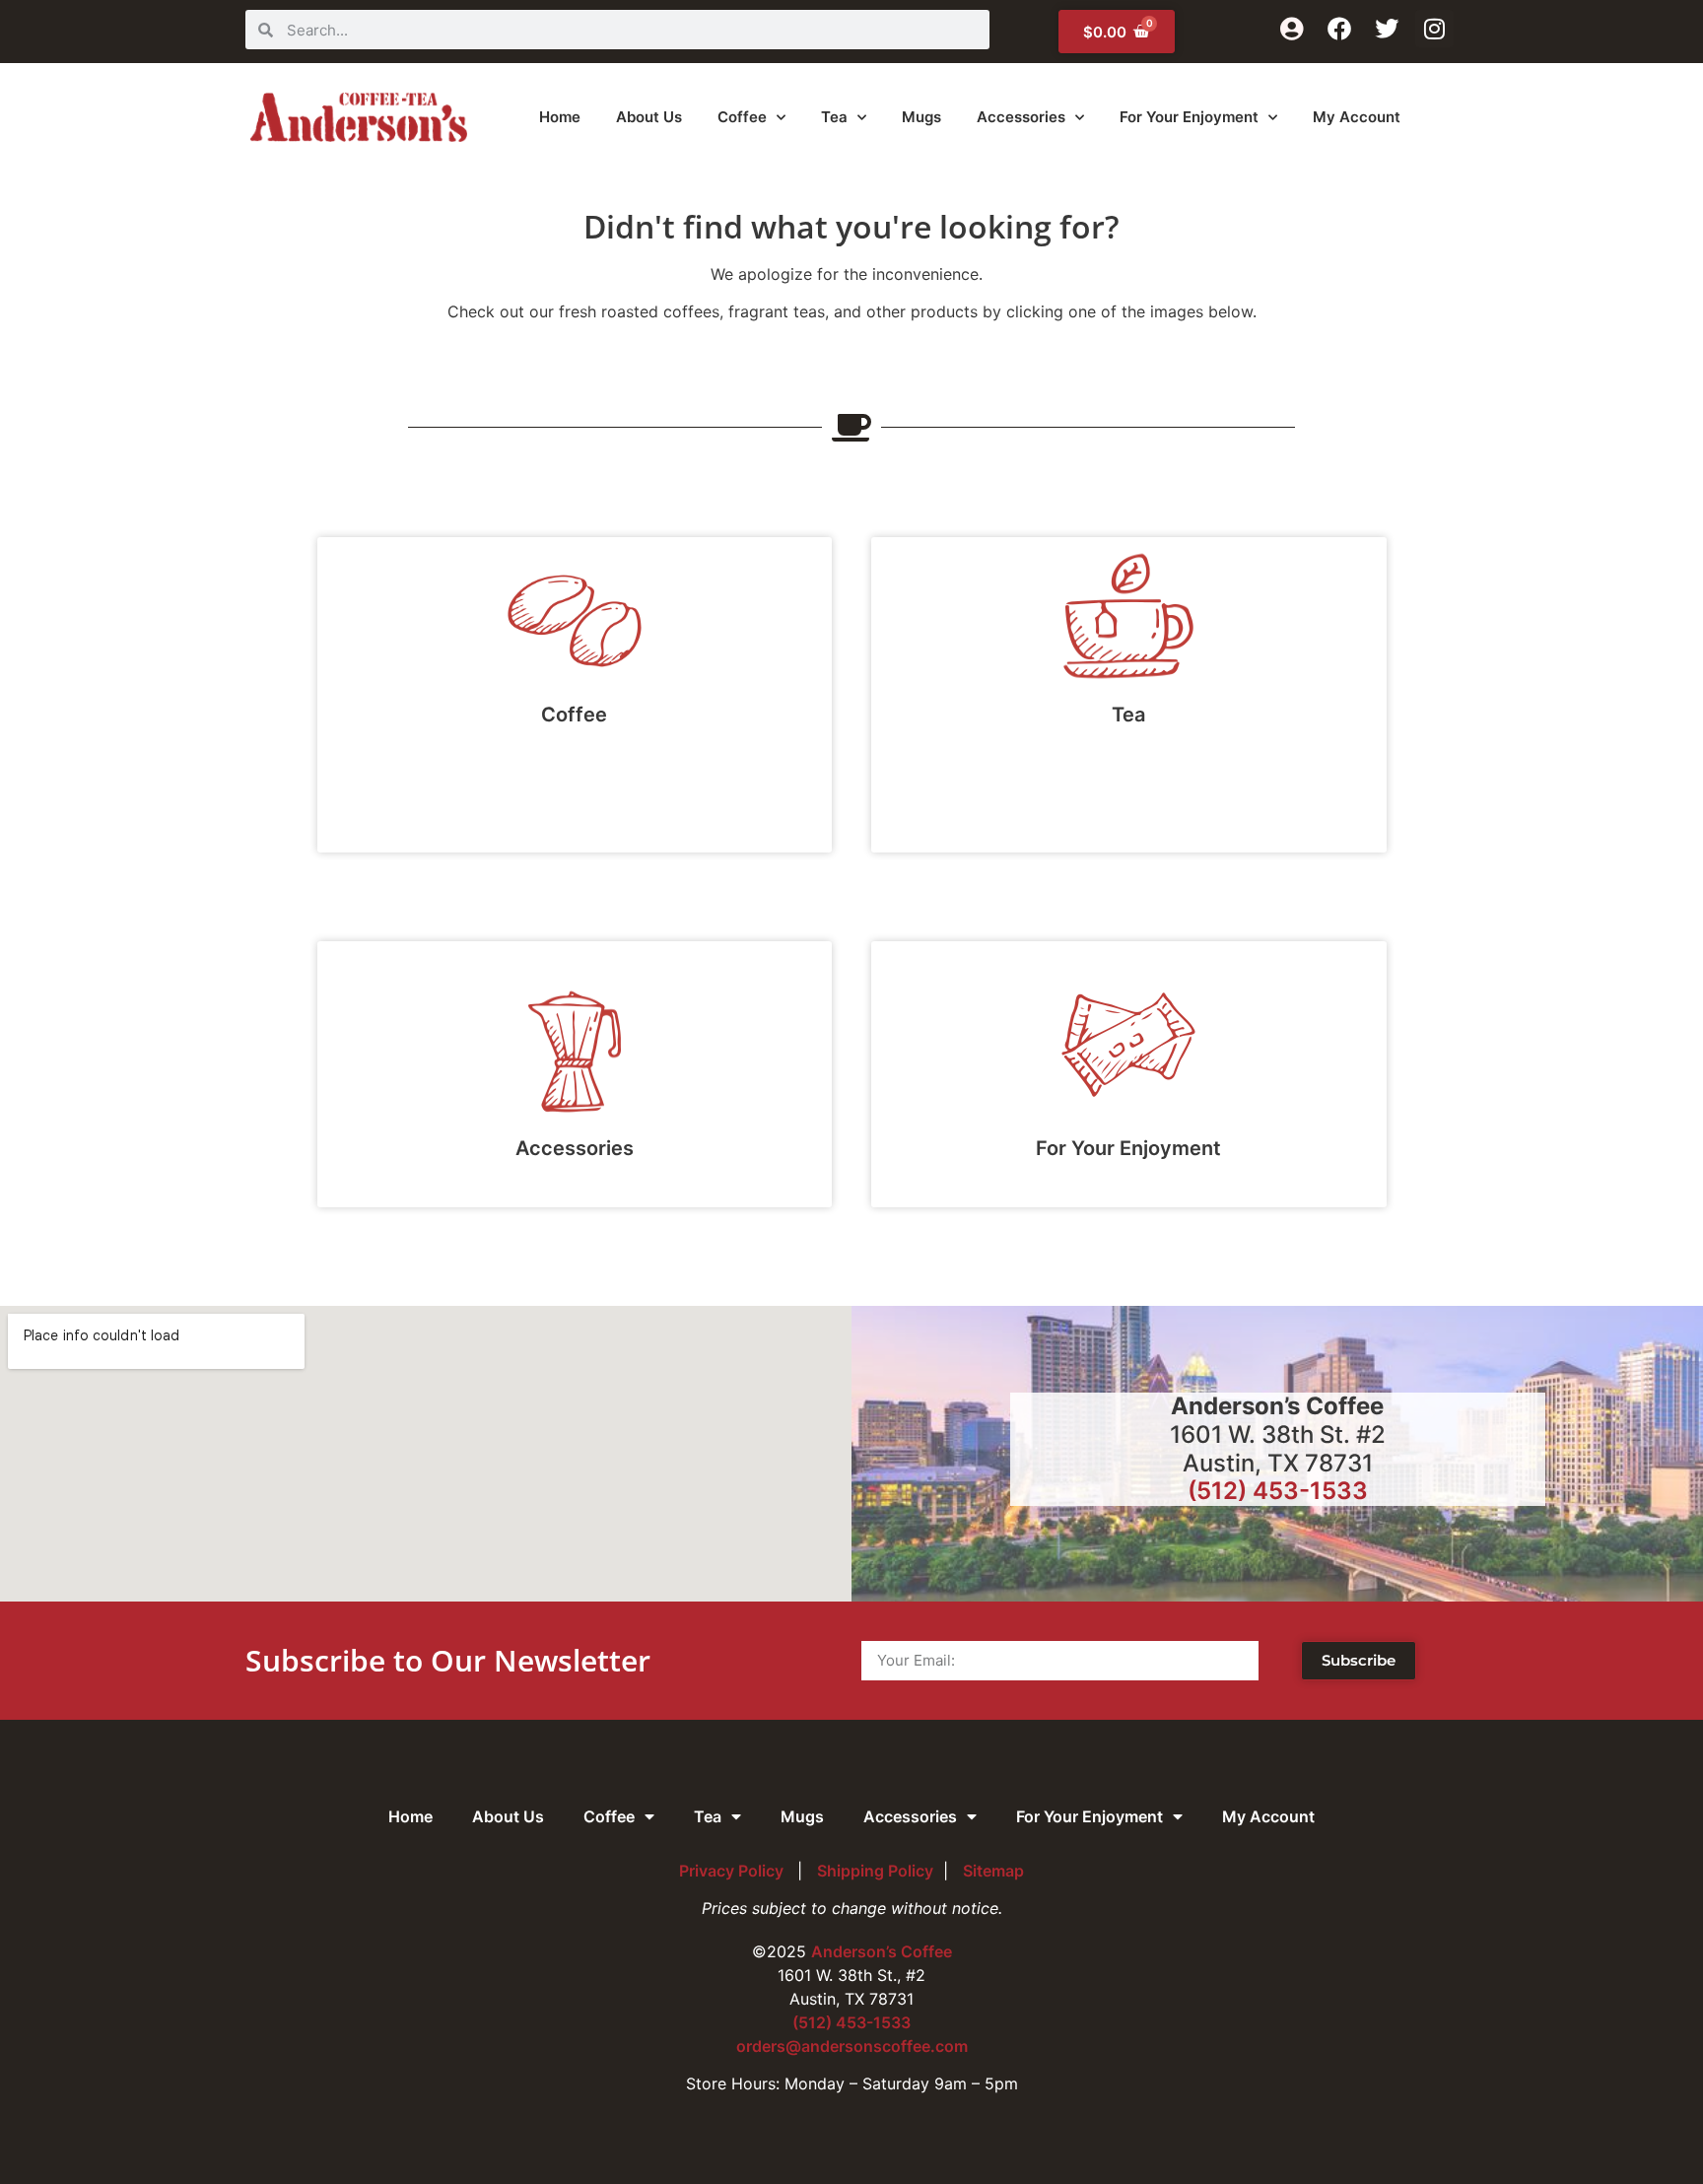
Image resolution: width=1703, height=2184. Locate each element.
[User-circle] (1291, 29)
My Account (1357, 117)
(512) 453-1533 (1278, 1491)
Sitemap (993, 1871)
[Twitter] (1387, 29)
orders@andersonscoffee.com (852, 2046)
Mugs (921, 117)
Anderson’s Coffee (882, 1951)
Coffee (742, 117)
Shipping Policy (875, 1871)
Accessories (1021, 117)
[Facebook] (1339, 29)
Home (560, 117)
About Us (649, 117)
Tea (834, 117)
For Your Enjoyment (1189, 117)
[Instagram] (1434, 29)
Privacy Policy (733, 1871)
